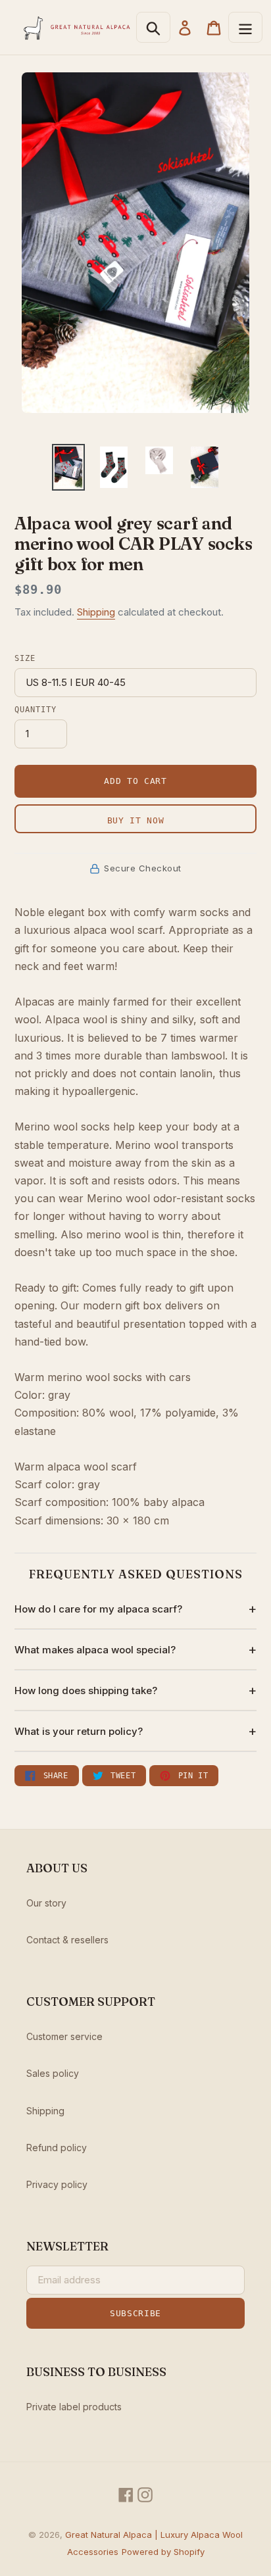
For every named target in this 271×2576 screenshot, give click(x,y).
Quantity (36, 710)
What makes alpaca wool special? (95, 1650)
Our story (46, 1903)
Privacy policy (57, 2184)
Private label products (74, 2407)
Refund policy (57, 2148)
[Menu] (245, 27)
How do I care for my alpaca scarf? (98, 1609)
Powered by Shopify (163, 2552)
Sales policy (53, 2073)
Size (25, 658)
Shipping (96, 612)
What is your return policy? (79, 1731)
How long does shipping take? (86, 1690)
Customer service (64, 2036)
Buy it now (136, 820)
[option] (69, 467)
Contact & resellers (67, 1940)
